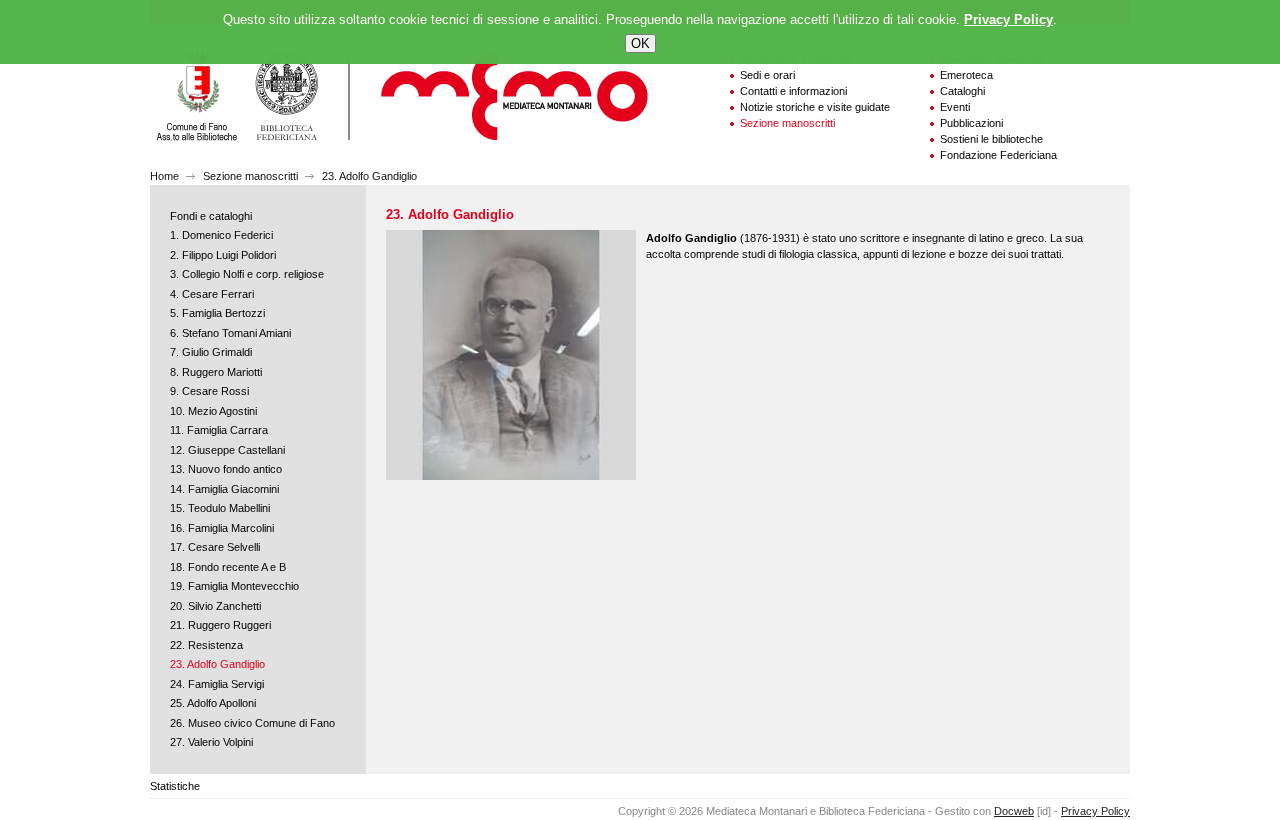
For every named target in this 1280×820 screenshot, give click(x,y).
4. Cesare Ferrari (212, 294)
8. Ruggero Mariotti (216, 372)
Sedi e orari (767, 75)
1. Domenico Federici (221, 235)
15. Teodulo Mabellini (220, 508)
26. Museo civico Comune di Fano (252, 723)
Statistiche (175, 786)
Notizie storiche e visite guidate (815, 107)
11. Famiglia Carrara (219, 430)
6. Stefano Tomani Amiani (230, 333)
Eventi (955, 107)
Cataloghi (962, 91)
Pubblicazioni (971, 123)
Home (164, 176)
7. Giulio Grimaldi (211, 352)
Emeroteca (966, 75)
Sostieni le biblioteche (991, 139)
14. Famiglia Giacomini (224, 489)
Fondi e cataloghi (211, 216)
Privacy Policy (1095, 811)
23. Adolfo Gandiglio (369, 176)
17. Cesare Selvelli (215, 547)
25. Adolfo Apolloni (213, 703)
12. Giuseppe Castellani (227, 450)
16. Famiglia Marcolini (222, 528)
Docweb (1014, 811)
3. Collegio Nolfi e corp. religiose (247, 274)
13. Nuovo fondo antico (226, 469)
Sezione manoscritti (787, 123)
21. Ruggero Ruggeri (220, 625)
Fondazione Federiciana (998, 155)
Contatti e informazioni (793, 91)
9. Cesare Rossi (209, 391)
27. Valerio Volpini (211, 742)
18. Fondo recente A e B (228, 567)
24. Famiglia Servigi (217, 684)
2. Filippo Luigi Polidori (223, 255)
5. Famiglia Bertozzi (217, 313)
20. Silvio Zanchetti (215, 606)
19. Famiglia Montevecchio (234, 586)
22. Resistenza (206, 645)
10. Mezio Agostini (213, 411)
